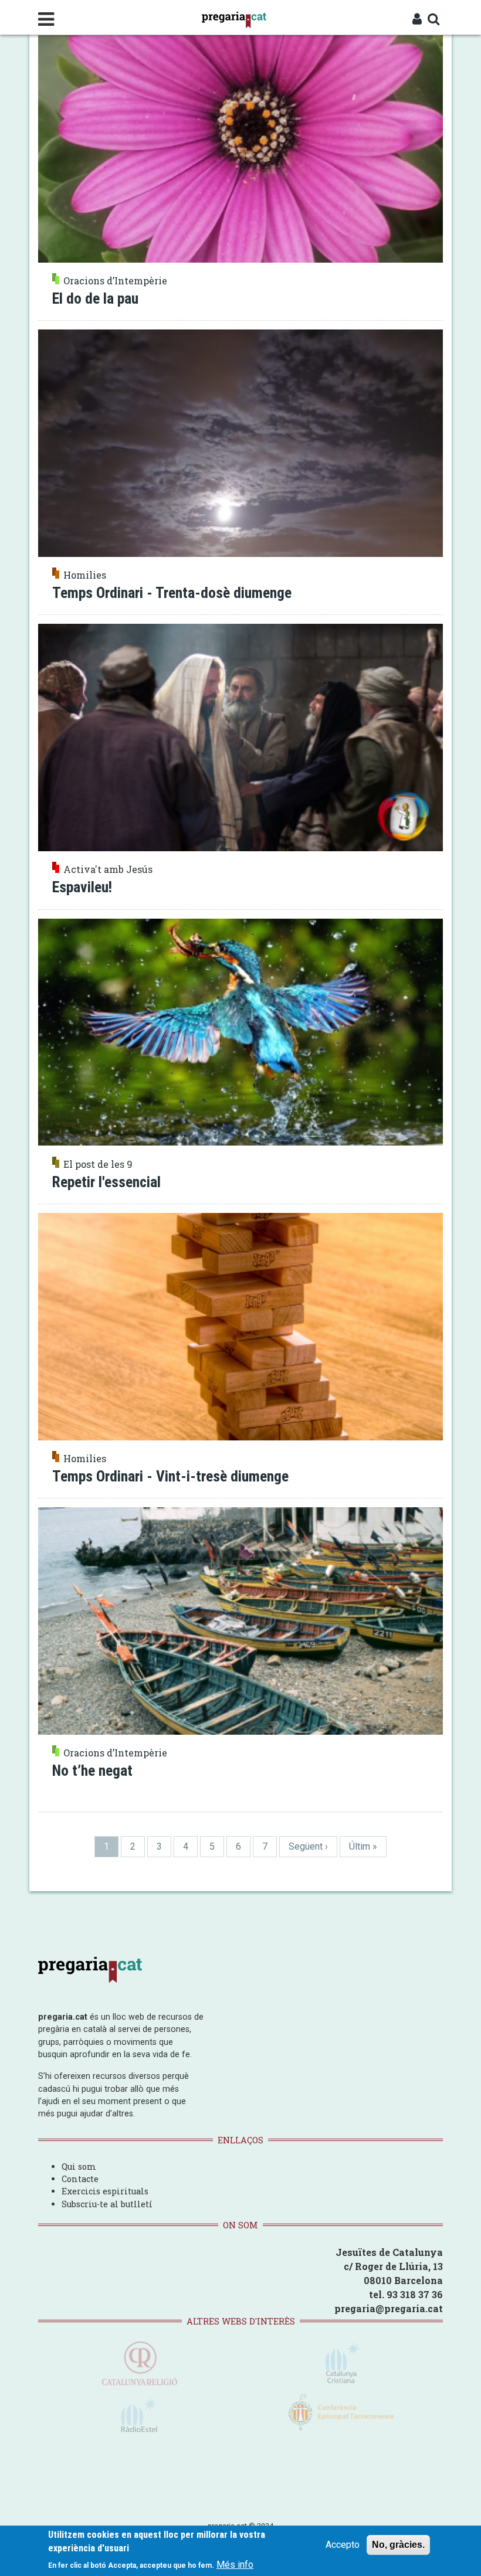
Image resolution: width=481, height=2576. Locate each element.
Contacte (80, 2179)
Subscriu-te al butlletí (107, 2204)
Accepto (343, 2545)
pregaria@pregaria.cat (389, 2308)
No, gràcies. (398, 2545)
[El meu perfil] (417, 20)
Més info (235, 2565)
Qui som (79, 2167)
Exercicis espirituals (105, 2191)
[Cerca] (434, 20)
